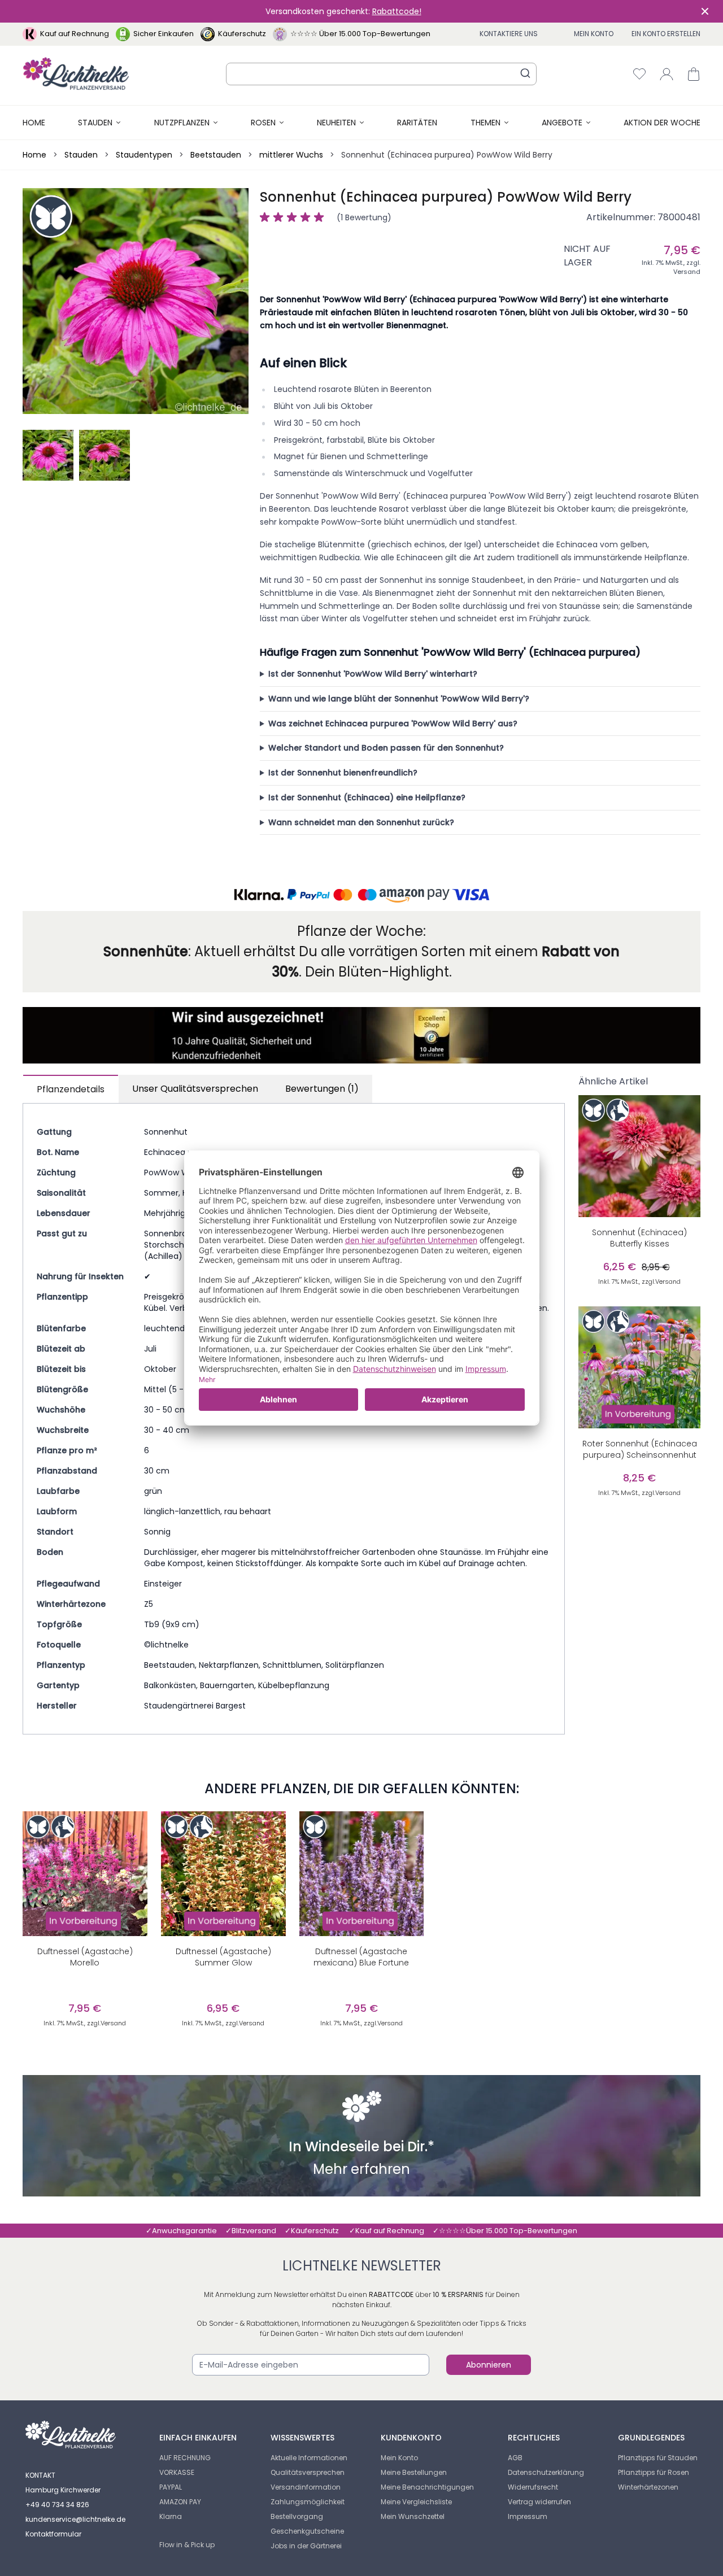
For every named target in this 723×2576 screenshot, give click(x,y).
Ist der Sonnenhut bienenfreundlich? (343, 773)
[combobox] (381, 74)
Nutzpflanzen (182, 123)
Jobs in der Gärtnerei (306, 2546)
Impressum (528, 2516)
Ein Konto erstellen (666, 34)
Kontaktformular (53, 2534)
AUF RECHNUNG (185, 2458)
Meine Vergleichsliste (416, 2502)
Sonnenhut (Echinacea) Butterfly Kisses (639, 1238)
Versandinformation (306, 2487)
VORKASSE (177, 2472)
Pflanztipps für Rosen (654, 2472)
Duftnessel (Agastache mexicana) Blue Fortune (361, 1957)
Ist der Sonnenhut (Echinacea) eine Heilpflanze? (367, 797)
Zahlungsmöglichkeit (308, 2502)
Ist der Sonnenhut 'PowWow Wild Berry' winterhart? (373, 674)
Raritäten (417, 123)
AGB (515, 2458)
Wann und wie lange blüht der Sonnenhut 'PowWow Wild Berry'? (399, 699)
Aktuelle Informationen (309, 2458)
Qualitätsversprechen (308, 2472)
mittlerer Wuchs (291, 155)
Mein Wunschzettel (413, 2516)
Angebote (562, 123)
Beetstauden (216, 155)
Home (34, 123)
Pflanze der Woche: (361, 931)
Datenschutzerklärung (546, 2472)
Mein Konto (594, 34)
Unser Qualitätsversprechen (195, 1089)
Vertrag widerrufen (539, 2502)
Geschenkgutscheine (307, 2531)
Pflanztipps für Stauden (658, 2458)
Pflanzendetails (71, 1089)
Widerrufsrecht (533, 2487)
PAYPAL (171, 2487)
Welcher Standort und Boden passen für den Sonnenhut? (386, 748)
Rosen (263, 123)
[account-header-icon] (667, 74)
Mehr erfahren (361, 2170)
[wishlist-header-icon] (639, 74)
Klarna (171, 2516)
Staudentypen (144, 155)
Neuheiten (336, 123)
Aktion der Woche (662, 123)
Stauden (95, 123)
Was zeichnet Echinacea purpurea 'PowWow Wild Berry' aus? (393, 723)
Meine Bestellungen (414, 2472)
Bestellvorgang (297, 2516)
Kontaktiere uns (509, 34)
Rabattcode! (397, 11)
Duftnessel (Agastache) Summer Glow (223, 1957)
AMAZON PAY (180, 2502)
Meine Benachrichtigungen (427, 2487)
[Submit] (525, 73)
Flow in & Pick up (187, 2545)
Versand (687, 272)
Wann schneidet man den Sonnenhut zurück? (361, 822)
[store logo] (76, 74)
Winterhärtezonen (648, 2487)
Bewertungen (322, 1089)
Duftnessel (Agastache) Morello (85, 1957)
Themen (485, 123)
